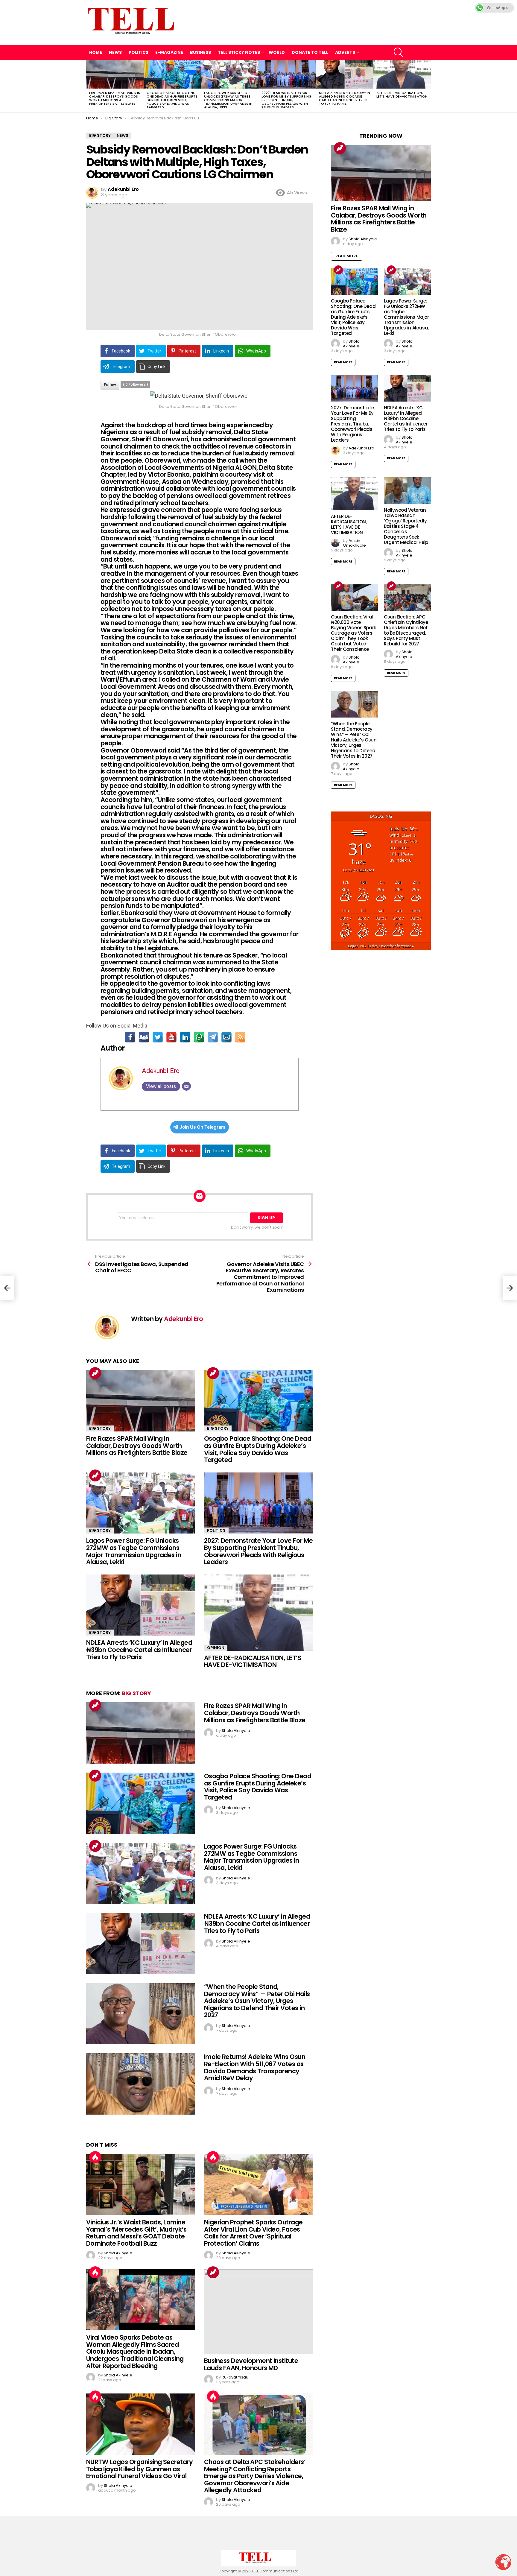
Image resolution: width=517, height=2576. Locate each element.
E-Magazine (169, 52)
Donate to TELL (310, 52)
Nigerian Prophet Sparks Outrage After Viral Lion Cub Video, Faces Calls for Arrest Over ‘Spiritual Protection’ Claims (253, 2233)
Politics (139, 52)
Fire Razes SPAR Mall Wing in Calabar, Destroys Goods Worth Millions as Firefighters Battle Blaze (115, 98)
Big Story (100, 1428)
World (277, 52)
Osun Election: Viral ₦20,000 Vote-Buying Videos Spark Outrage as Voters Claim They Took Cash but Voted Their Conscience (353, 633)
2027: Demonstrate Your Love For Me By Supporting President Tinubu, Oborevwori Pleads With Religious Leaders (286, 100)
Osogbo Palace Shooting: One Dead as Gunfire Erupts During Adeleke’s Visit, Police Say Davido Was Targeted (172, 100)
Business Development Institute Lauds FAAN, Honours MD (251, 2364)
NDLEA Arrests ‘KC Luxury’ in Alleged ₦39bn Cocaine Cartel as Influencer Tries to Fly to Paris (345, 98)
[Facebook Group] (144, 1037)
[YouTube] (171, 1037)
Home (96, 52)
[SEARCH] (399, 52)
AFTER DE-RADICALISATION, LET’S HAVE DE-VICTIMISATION (402, 95)
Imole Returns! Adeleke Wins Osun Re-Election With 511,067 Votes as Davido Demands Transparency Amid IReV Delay (255, 2067)
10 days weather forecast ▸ (381, 946)
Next (428, 86)
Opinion (216, 1648)
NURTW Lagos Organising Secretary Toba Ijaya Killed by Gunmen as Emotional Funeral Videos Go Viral (139, 2469)
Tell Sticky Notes (239, 52)
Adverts (345, 52)
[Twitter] (158, 1037)
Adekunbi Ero (161, 1071)
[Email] (226, 1037)
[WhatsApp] (199, 1037)
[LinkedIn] (185, 1037)
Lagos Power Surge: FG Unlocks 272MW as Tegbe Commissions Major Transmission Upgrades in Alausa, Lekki (228, 100)
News (115, 52)
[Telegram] (213, 1037)
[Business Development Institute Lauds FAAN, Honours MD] (258, 2312)
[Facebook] (130, 1037)
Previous (89, 86)
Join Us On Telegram (202, 1127)
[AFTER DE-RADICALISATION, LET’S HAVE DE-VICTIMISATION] (402, 74)
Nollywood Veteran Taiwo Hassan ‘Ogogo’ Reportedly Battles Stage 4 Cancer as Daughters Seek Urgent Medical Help (406, 526)
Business (200, 52)
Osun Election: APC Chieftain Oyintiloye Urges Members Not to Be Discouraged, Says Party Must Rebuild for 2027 (406, 630)
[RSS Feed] (240, 1037)
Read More (347, 256)
